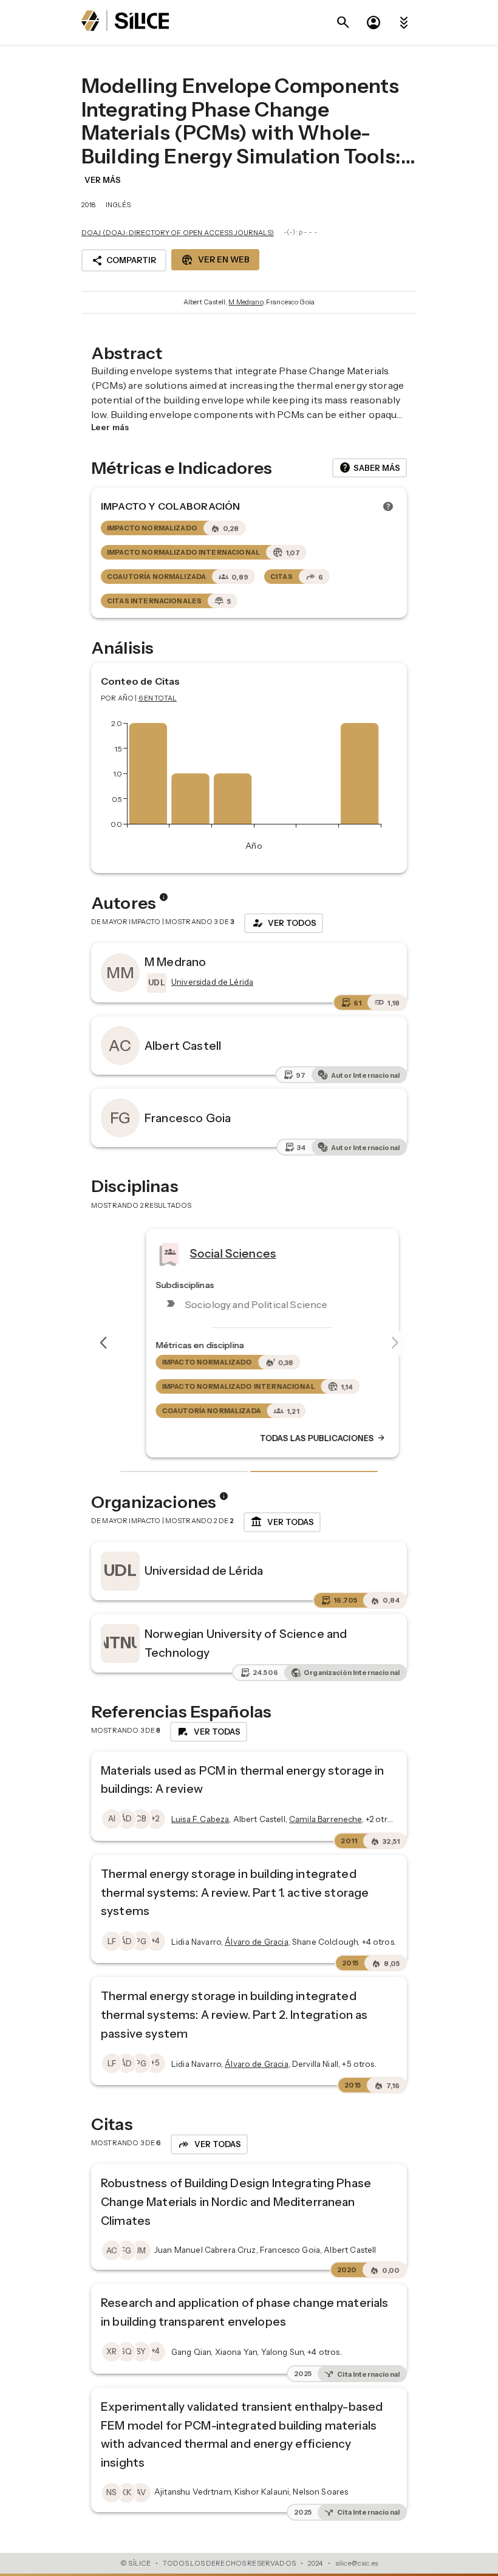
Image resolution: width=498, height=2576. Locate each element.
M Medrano (245, 302)
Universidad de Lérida (204, 1571)
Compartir (124, 261)
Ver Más (103, 180)
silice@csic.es (356, 2563)
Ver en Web (215, 260)
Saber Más (370, 468)
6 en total (158, 698)
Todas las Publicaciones (299, 1438)
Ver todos (284, 923)
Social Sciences (210, 1253)
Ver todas (282, 1522)
